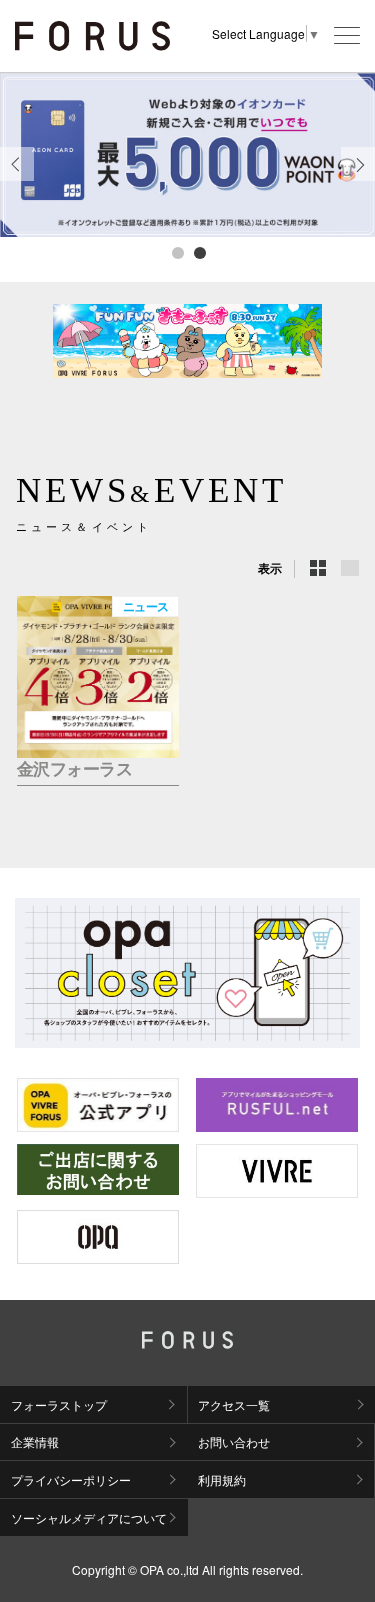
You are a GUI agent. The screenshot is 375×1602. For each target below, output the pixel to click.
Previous (17, 180)
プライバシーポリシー (71, 1479)
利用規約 (222, 1479)
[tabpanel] (187, 155)
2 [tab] (199, 252)
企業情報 (35, 1441)
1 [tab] (177, 252)
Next (358, 180)
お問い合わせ (234, 1441)
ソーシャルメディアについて (89, 1517)
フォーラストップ (59, 1404)
